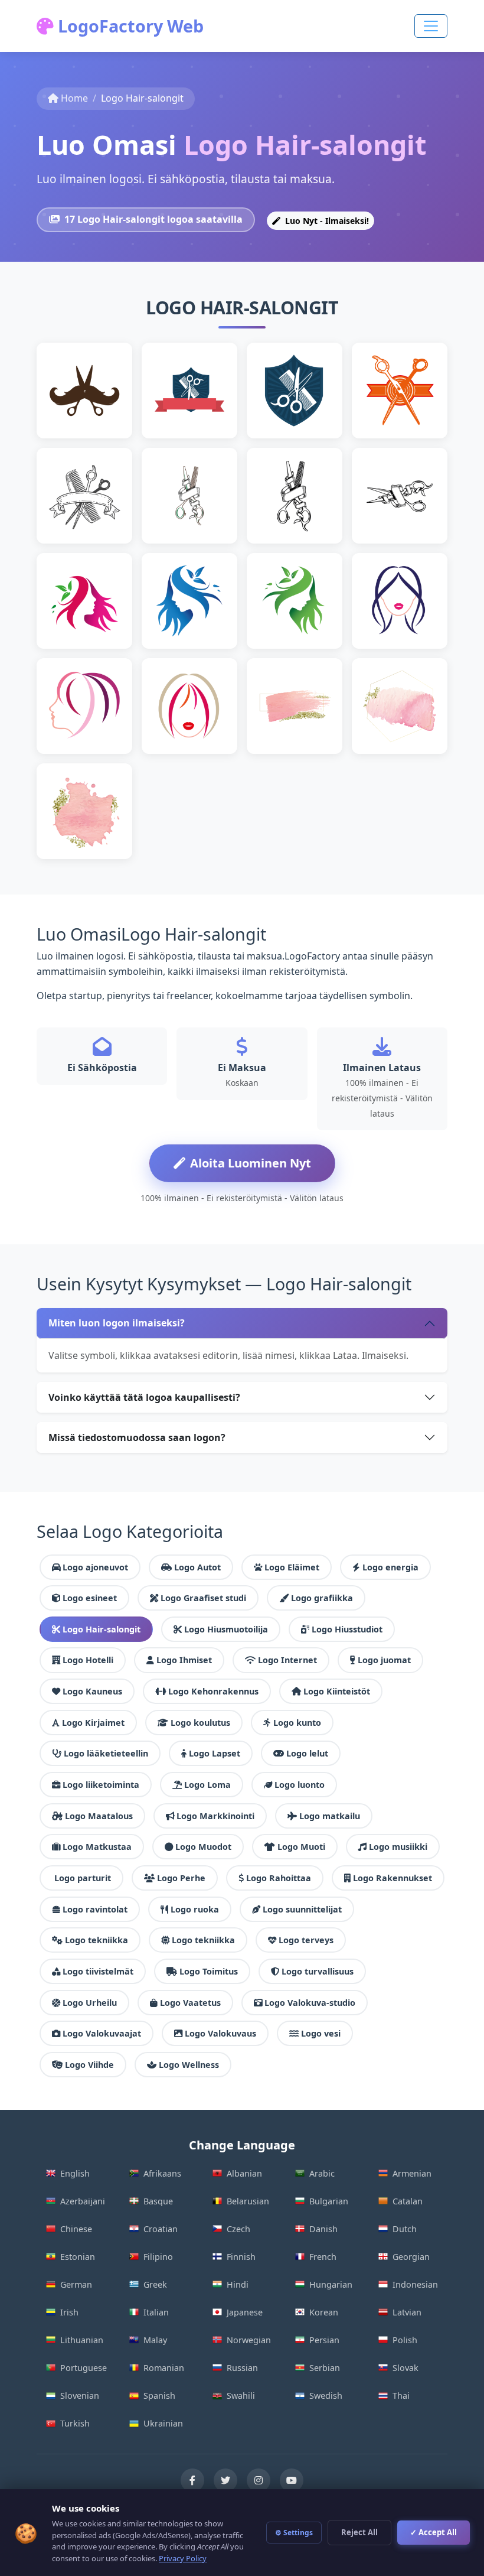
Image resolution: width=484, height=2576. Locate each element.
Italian (156, 2312)
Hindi (238, 2284)
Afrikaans (162, 2173)
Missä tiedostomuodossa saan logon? (137, 1437)
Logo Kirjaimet (93, 1723)
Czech (238, 2229)
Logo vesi (321, 2033)
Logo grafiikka (322, 1598)
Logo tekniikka (97, 1940)
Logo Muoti (301, 1847)
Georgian (411, 2257)
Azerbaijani (83, 2201)
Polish (405, 2340)
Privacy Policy (183, 2558)
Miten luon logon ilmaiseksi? (117, 1323)
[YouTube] (292, 2480)
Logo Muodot (203, 1847)
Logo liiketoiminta (101, 1785)
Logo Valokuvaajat (102, 2033)
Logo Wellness (189, 2065)
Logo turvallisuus (318, 1971)
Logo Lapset (215, 1753)
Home (74, 98)
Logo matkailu (330, 1816)
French (323, 2257)
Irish (69, 2312)
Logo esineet (90, 1598)
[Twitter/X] (225, 2480)
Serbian (325, 2368)
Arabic (322, 2173)
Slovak (405, 2368)
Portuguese (84, 2368)
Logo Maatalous (99, 1816)
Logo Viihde (89, 2065)
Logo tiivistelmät (98, 1971)
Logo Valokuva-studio (310, 2003)
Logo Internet (287, 1660)
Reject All (359, 2532)
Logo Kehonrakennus (213, 1691)
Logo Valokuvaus (220, 2033)
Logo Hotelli (88, 1660)
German (76, 2284)
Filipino (158, 2257)
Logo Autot (197, 1567)
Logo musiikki (398, 1847)
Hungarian (331, 2284)
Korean (324, 2312)
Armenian (412, 2173)
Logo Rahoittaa (279, 1878)
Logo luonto (300, 1785)
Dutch (405, 2229)
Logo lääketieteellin (106, 1753)
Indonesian (415, 2284)
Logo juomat (384, 1660)
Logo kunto (297, 1723)
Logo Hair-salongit (102, 1629)
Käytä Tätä (90, 409)
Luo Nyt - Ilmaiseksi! (326, 221)
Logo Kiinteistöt (337, 1691)
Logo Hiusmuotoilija (226, 1629)
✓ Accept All (434, 2532)
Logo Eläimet (292, 1567)
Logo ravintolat (95, 1909)
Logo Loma (207, 1785)
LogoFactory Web (129, 26)
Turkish (75, 2423)
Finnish (241, 2257)
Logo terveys (306, 1940)
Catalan (408, 2201)
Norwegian (249, 2340)
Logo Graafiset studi (203, 1598)
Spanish (159, 2396)
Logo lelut (307, 1753)
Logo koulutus (200, 1723)
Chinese (76, 2229)
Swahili (241, 2396)
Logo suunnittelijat (302, 1909)
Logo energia (390, 1567)
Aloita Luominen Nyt (251, 1163)
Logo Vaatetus (190, 2003)
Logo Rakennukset (393, 1878)
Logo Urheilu (90, 2003)
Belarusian (248, 2201)
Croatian (161, 2229)
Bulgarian (329, 2201)
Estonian (78, 2257)
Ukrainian (163, 2423)
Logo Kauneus (92, 1691)
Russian (242, 2368)
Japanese (245, 2312)
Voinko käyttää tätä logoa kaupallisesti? (144, 1397)
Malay (155, 2340)
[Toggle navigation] (431, 26)
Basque (158, 2201)
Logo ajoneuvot (95, 1567)
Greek (155, 2284)
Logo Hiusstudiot (347, 1629)
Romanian (164, 2368)
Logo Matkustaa (97, 1847)
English (75, 2173)
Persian (324, 2340)
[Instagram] (259, 2480)
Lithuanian (82, 2340)
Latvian (407, 2312)
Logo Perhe (181, 1878)
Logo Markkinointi (215, 1816)
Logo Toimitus (209, 1971)
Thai (401, 2396)
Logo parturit (83, 1878)
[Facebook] (192, 2480)
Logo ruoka (195, 1909)
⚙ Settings (294, 2533)
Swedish (326, 2396)
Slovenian (80, 2396)
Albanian (244, 2173)
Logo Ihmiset (184, 1660)
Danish (323, 2229)
